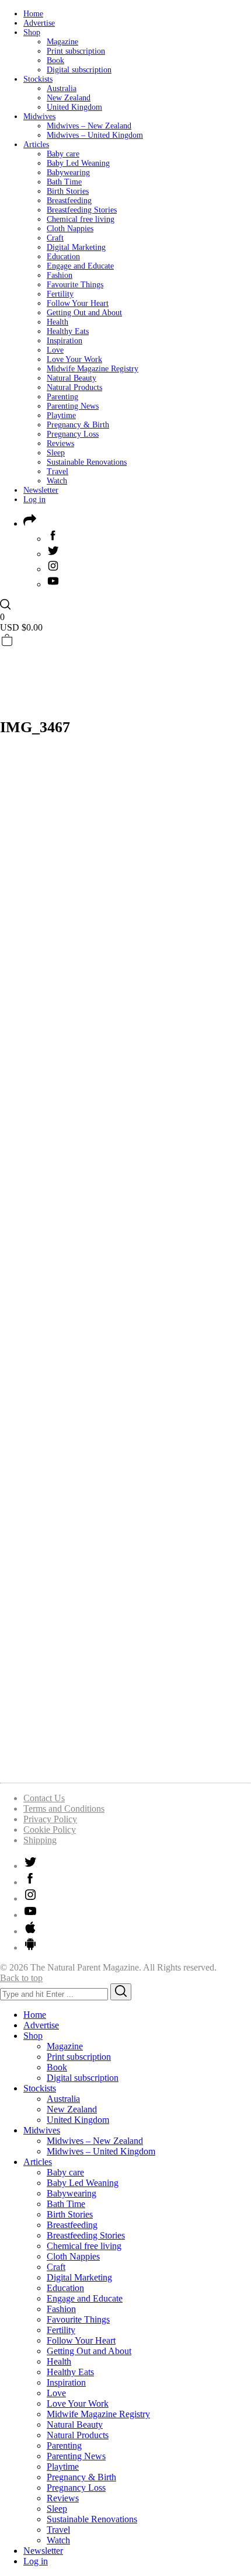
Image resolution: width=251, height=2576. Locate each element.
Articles (36, 145)
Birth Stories (68, 191)
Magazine (62, 42)
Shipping (40, 1840)
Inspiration (65, 341)
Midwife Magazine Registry (93, 369)
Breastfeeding (69, 201)
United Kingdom (74, 107)
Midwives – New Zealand (89, 126)
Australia (62, 88)
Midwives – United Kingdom (95, 135)
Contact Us (44, 1798)
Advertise (39, 23)
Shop (32, 32)
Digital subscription (79, 70)
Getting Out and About (84, 313)
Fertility (60, 294)
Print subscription (76, 51)
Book (55, 60)
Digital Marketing (76, 247)
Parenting (62, 397)
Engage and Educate (80, 266)
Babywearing (68, 173)
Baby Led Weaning (78, 163)
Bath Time (64, 182)
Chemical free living (81, 219)
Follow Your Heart (78, 303)
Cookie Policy (50, 1830)
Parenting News (73, 406)
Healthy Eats (68, 331)
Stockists (38, 79)
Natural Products (74, 387)
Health (57, 322)
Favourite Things (75, 285)
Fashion (60, 275)
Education (63, 257)
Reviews (60, 443)
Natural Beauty (72, 378)
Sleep (56, 453)
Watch (57, 481)
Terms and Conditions (64, 1809)
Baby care (63, 154)
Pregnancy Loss (73, 434)
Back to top (21, 1978)
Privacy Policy (50, 1819)
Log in (34, 499)
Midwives (39, 116)
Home (33, 14)
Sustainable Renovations (87, 462)
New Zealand (69, 98)
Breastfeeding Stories (82, 210)
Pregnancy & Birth (78, 425)
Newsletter (41, 490)
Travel (57, 471)
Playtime (61, 415)
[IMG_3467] (125, 1768)
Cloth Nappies (70, 229)
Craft (55, 238)
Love (55, 350)
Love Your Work (74, 359)
